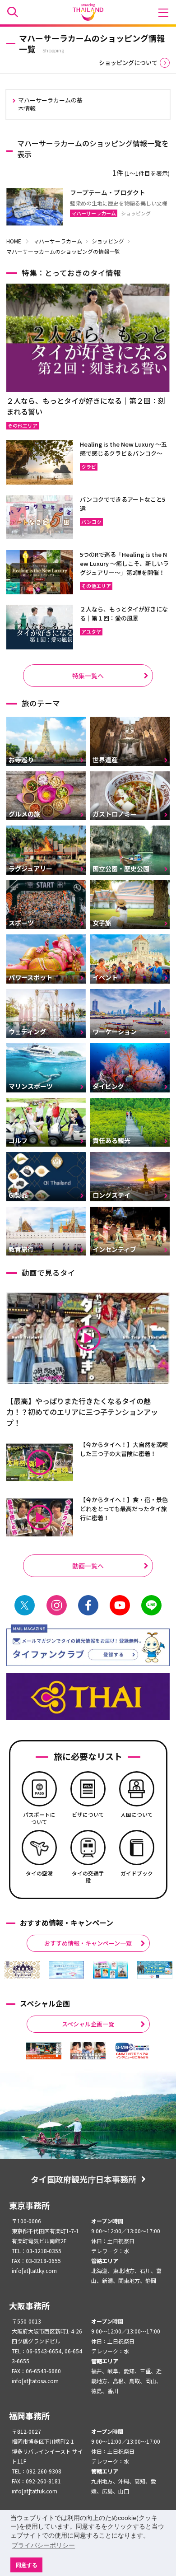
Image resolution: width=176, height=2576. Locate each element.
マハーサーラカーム (58, 241)
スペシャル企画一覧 (88, 2024)
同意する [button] (27, 2565)
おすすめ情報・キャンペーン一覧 (88, 1943)
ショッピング (108, 241)
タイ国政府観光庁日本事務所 (83, 2179)
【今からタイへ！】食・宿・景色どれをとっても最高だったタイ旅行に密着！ (124, 1509)
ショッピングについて (128, 63)
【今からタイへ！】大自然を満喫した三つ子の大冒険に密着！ (124, 1449)
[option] (22, 1970)
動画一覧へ (88, 1566)
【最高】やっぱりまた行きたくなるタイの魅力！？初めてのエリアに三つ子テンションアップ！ (82, 1412)
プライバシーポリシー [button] (43, 2545)
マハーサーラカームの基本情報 (50, 104)
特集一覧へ (88, 676)
